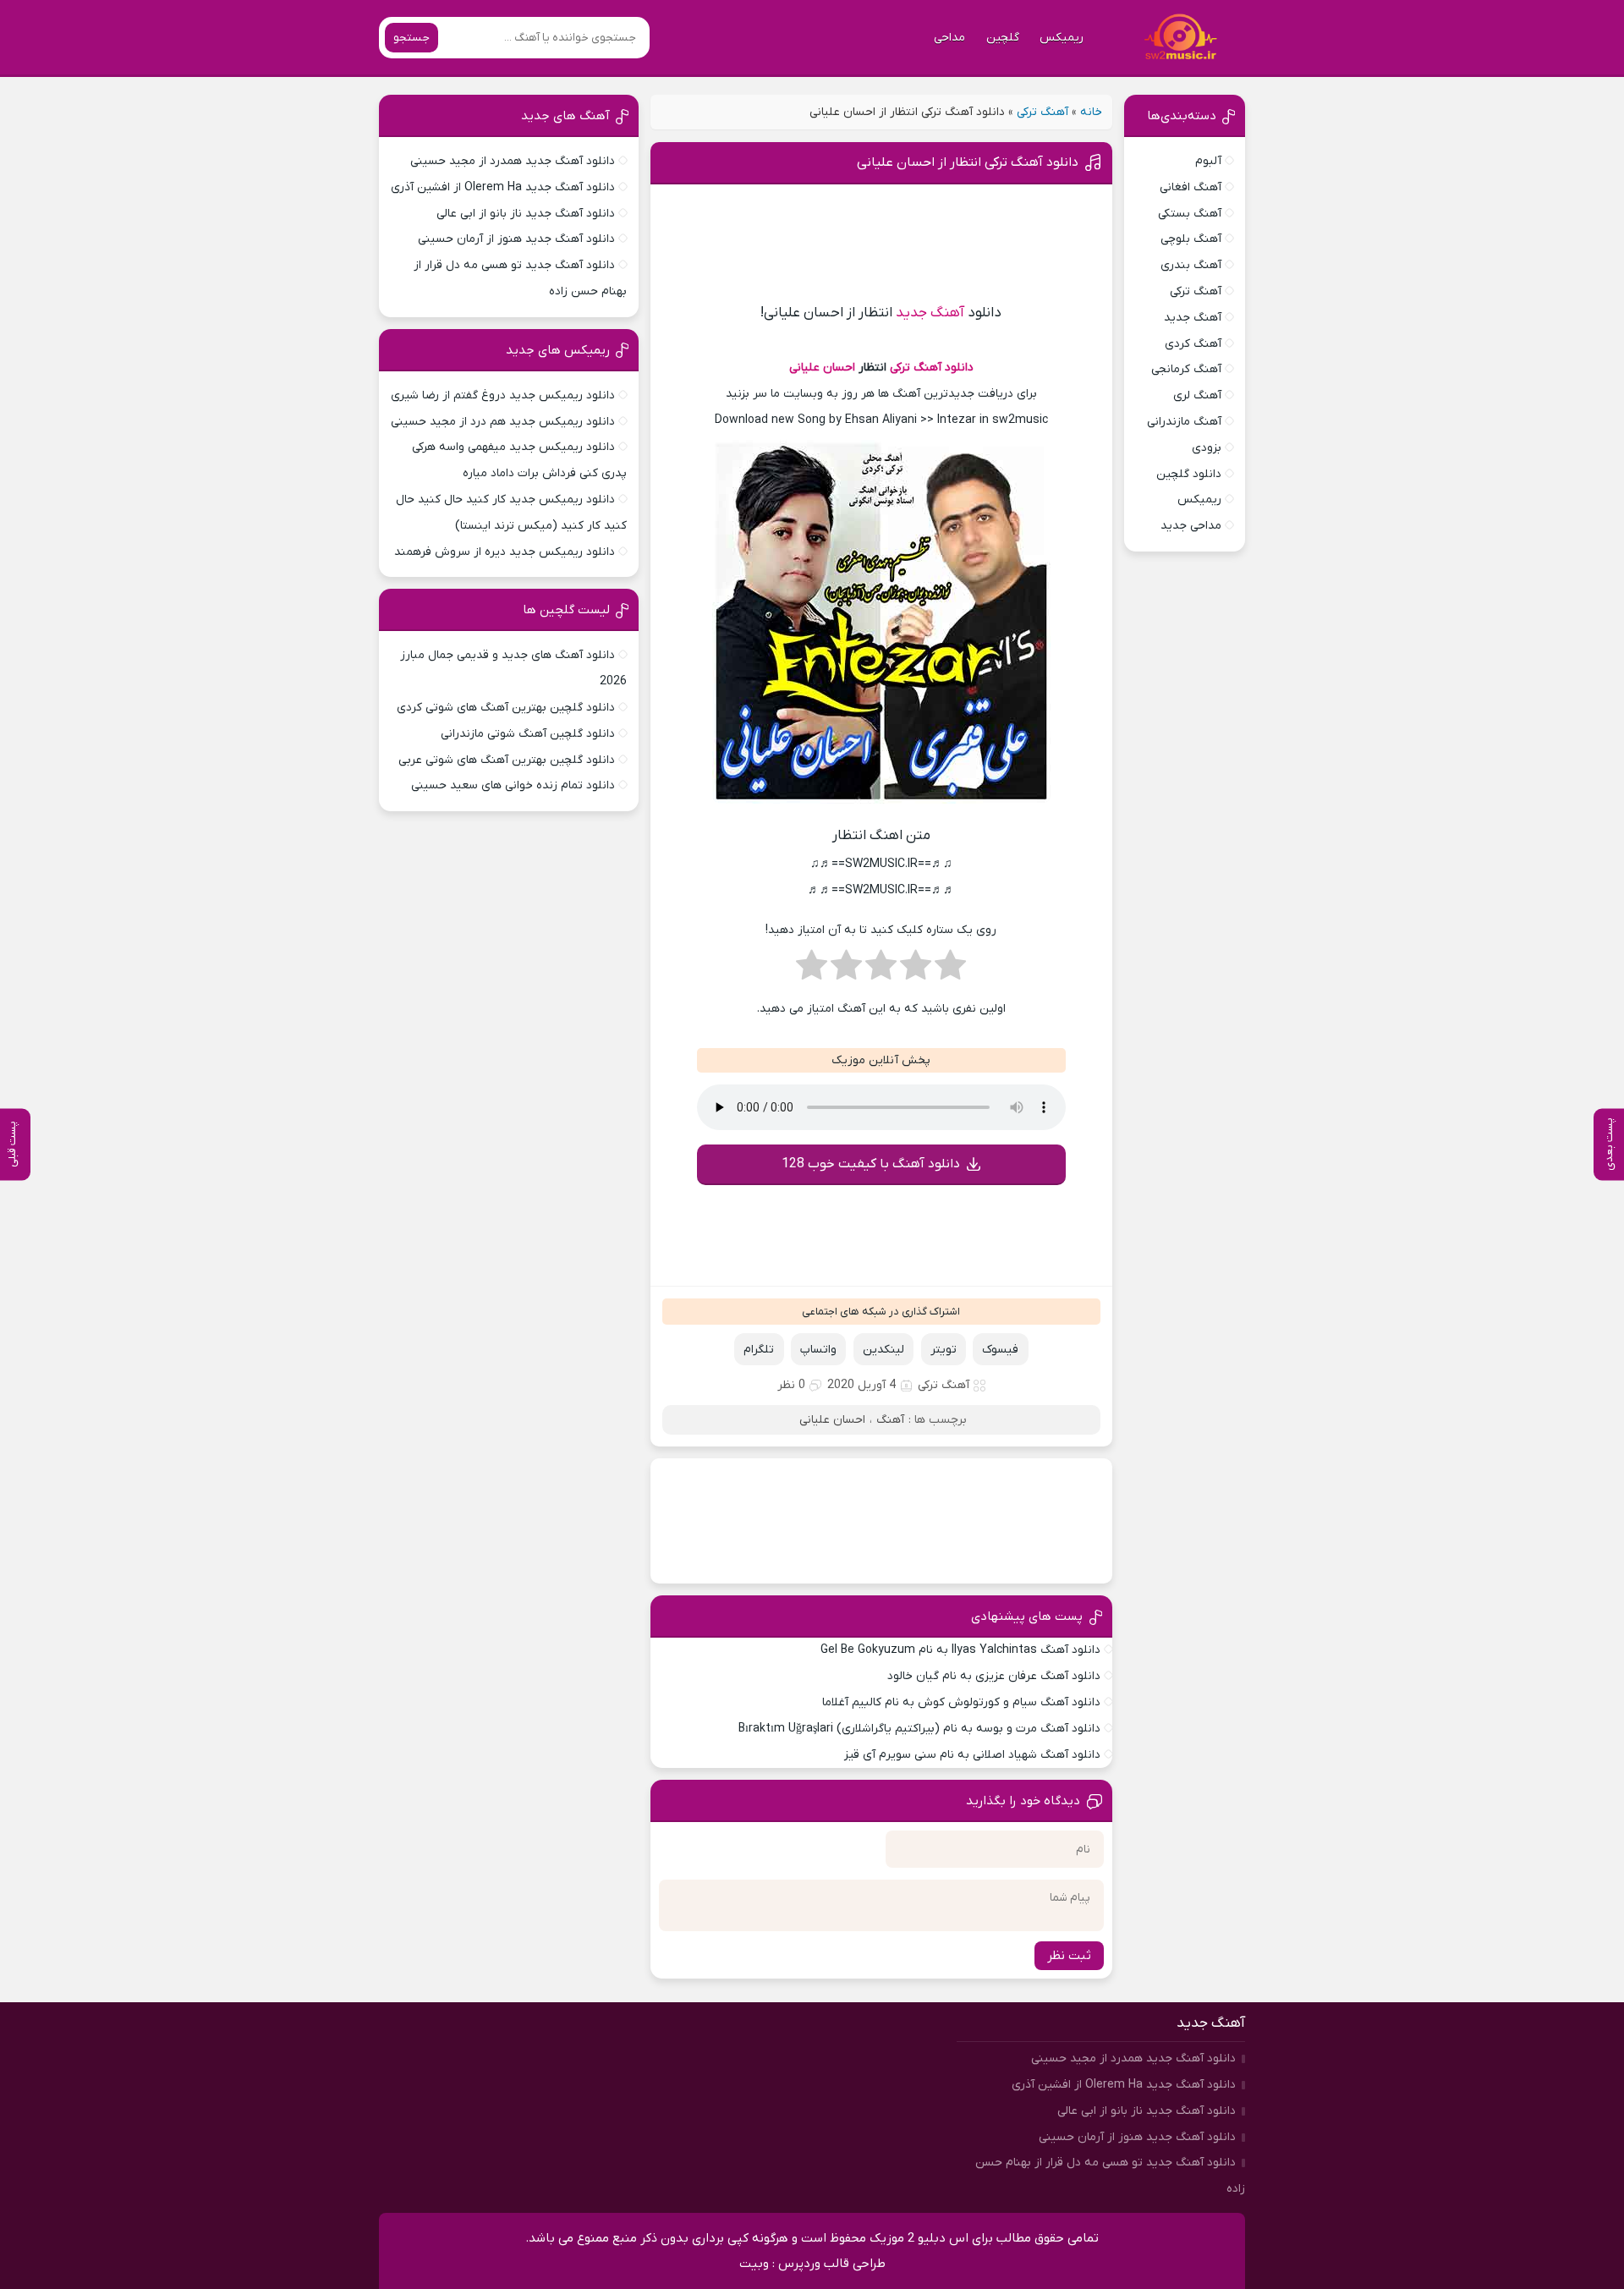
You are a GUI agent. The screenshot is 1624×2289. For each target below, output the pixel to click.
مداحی (949, 38)
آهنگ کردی (1193, 344)
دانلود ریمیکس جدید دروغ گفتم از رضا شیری (503, 395)
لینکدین (883, 1350)
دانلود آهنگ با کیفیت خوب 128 (871, 1164)
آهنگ (890, 1420)
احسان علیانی (822, 368)
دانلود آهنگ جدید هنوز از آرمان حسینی (516, 239)
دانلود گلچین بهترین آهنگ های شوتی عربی (507, 760)
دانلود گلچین (1189, 474)
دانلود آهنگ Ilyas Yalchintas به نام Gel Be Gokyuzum (960, 1650)
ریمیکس (1062, 38)
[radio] (950, 970)
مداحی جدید (1191, 526)
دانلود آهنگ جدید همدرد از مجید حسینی (513, 161)
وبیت (754, 2264)
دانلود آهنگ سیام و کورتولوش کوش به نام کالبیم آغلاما (961, 1702)
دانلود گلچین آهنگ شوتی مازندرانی (528, 734)
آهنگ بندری (1191, 265)
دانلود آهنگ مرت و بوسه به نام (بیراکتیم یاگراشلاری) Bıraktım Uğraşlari (919, 1729)
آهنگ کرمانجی (1186, 369)
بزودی (1207, 448)
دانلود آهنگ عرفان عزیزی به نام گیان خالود (994, 1676)
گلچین (1003, 38)
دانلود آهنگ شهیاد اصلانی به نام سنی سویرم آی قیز (972, 1755)
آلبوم (1208, 161)
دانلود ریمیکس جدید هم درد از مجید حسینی (503, 422)
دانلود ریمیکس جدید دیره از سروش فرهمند (505, 552)
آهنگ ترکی (1042, 112)
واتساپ (818, 1350)
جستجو (411, 38)
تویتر (944, 1350)
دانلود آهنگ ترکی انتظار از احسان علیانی (968, 162)
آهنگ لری (1197, 395)
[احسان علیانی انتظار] (881, 807)
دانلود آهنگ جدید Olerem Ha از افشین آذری (503, 187)
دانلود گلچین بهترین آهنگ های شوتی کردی (506, 708)
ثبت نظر (1069, 1956)
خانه (1091, 112)
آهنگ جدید (930, 313)
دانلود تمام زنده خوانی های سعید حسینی (513, 785)
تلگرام (759, 1350)
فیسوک (1000, 1350)
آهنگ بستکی (1190, 214)
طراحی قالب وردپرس (832, 2264)
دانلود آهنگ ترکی (932, 368)
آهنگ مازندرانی (1184, 422)
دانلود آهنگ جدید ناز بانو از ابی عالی (526, 214)
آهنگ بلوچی (1191, 239)
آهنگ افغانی (1191, 187)
